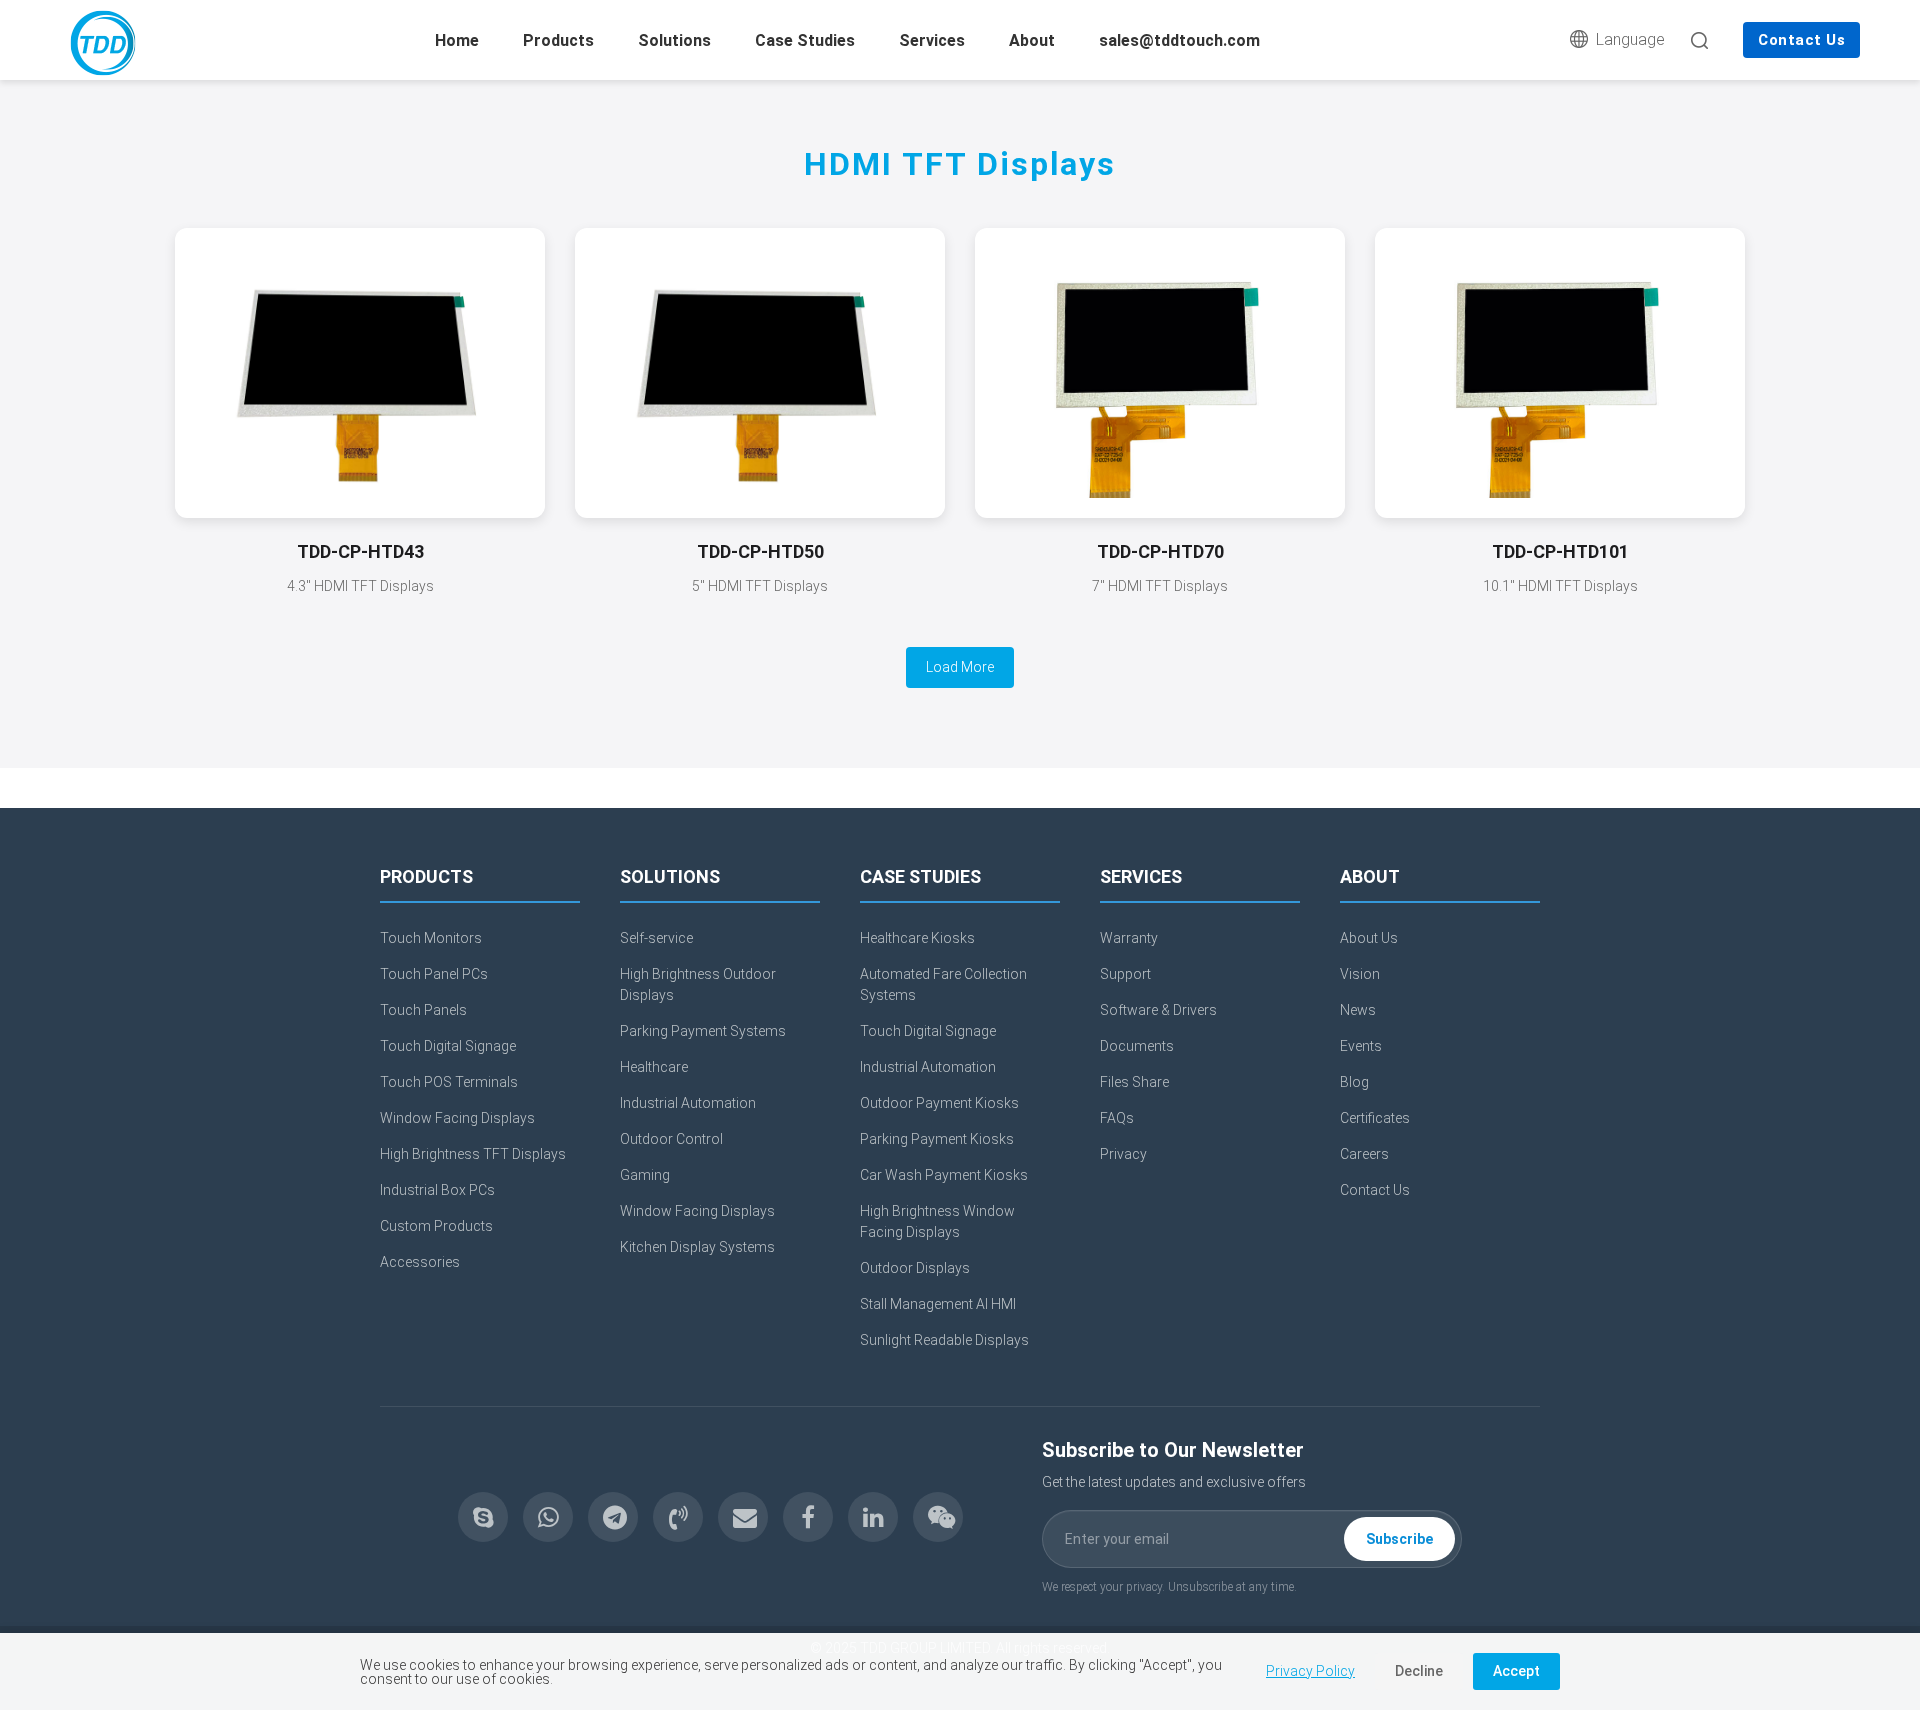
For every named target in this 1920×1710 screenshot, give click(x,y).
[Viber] (678, 1517)
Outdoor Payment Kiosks (939, 1103)
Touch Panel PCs (434, 974)
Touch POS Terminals (449, 1082)
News (1358, 1010)
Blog (1354, 1082)
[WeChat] (938, 1517)
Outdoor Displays (915, 1268)
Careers (1364, 1154)
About (1032, 40)
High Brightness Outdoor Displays (698, 984)
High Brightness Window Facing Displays (937, 1221)
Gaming (645, 1175)
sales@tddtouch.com (1179, 40)
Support (1125, 974)
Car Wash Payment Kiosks (944, 1175)
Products (558, 40)
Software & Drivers (1158, 1010)
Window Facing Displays (457, 1118)
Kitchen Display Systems (697, 1247)
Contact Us (1801, 40)
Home (457, 40)
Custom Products (436, 1226)
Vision (1360, 974)
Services (932, 40)
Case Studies (805, 40)
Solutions (674, 40)
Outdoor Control (671, 1139)
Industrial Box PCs (437, 1190)
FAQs (1117, 1118)
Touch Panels (423, 1010)
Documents (1137, 1046)
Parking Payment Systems (703, 1031)
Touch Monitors (431, 938)
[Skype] (483, 1517)
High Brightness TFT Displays (473, 1154)
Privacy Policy (1310, 1671)
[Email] (743, 1517)
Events (1361, 1046)
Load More (960, 667)
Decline (1419, 1671)
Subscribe (1399, 1539)
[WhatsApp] (548, 1517)
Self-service (656, 938)
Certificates (1375, 1118)
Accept (1516, 1671)
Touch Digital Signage (448, 1046)
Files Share (1134, 1082)
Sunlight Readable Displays (944, 1340)
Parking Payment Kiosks (937, 1139)
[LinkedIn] (873, 1517)
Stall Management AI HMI (938, 1304)
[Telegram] (613, 1517)
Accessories (420, 1262)
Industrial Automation (688, 1103)
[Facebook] (808, 1517)
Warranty (1129, 938)
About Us (1369, 938)
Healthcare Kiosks (917, 938)
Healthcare (654, 1067)
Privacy (1123, 1154)
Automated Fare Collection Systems (943, 984)
